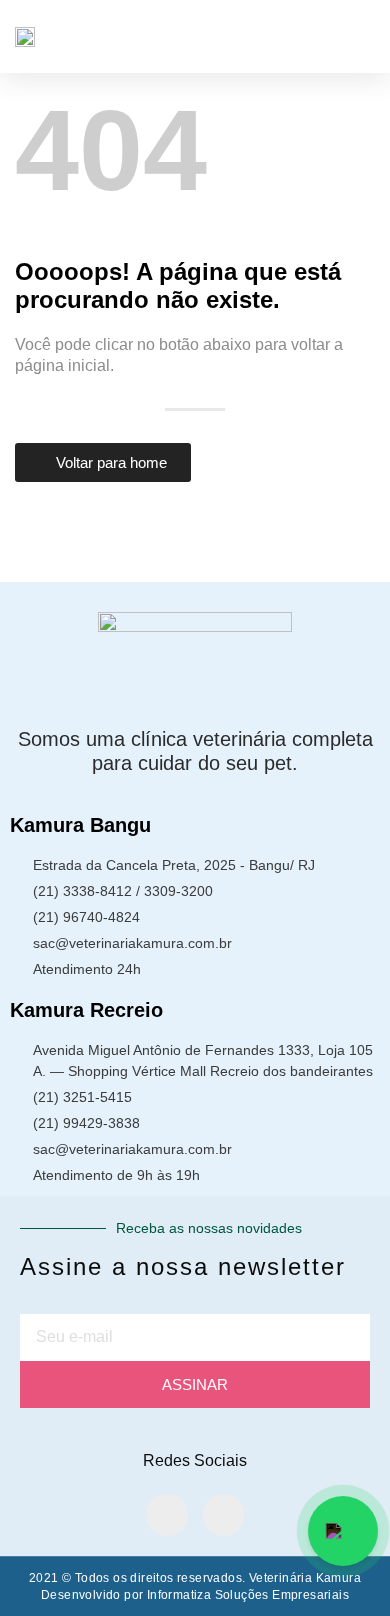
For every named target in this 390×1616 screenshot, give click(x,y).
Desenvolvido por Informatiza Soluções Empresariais (195, 1595)
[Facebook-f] (167, 1515)
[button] (361, 36)
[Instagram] (224, 1515)
